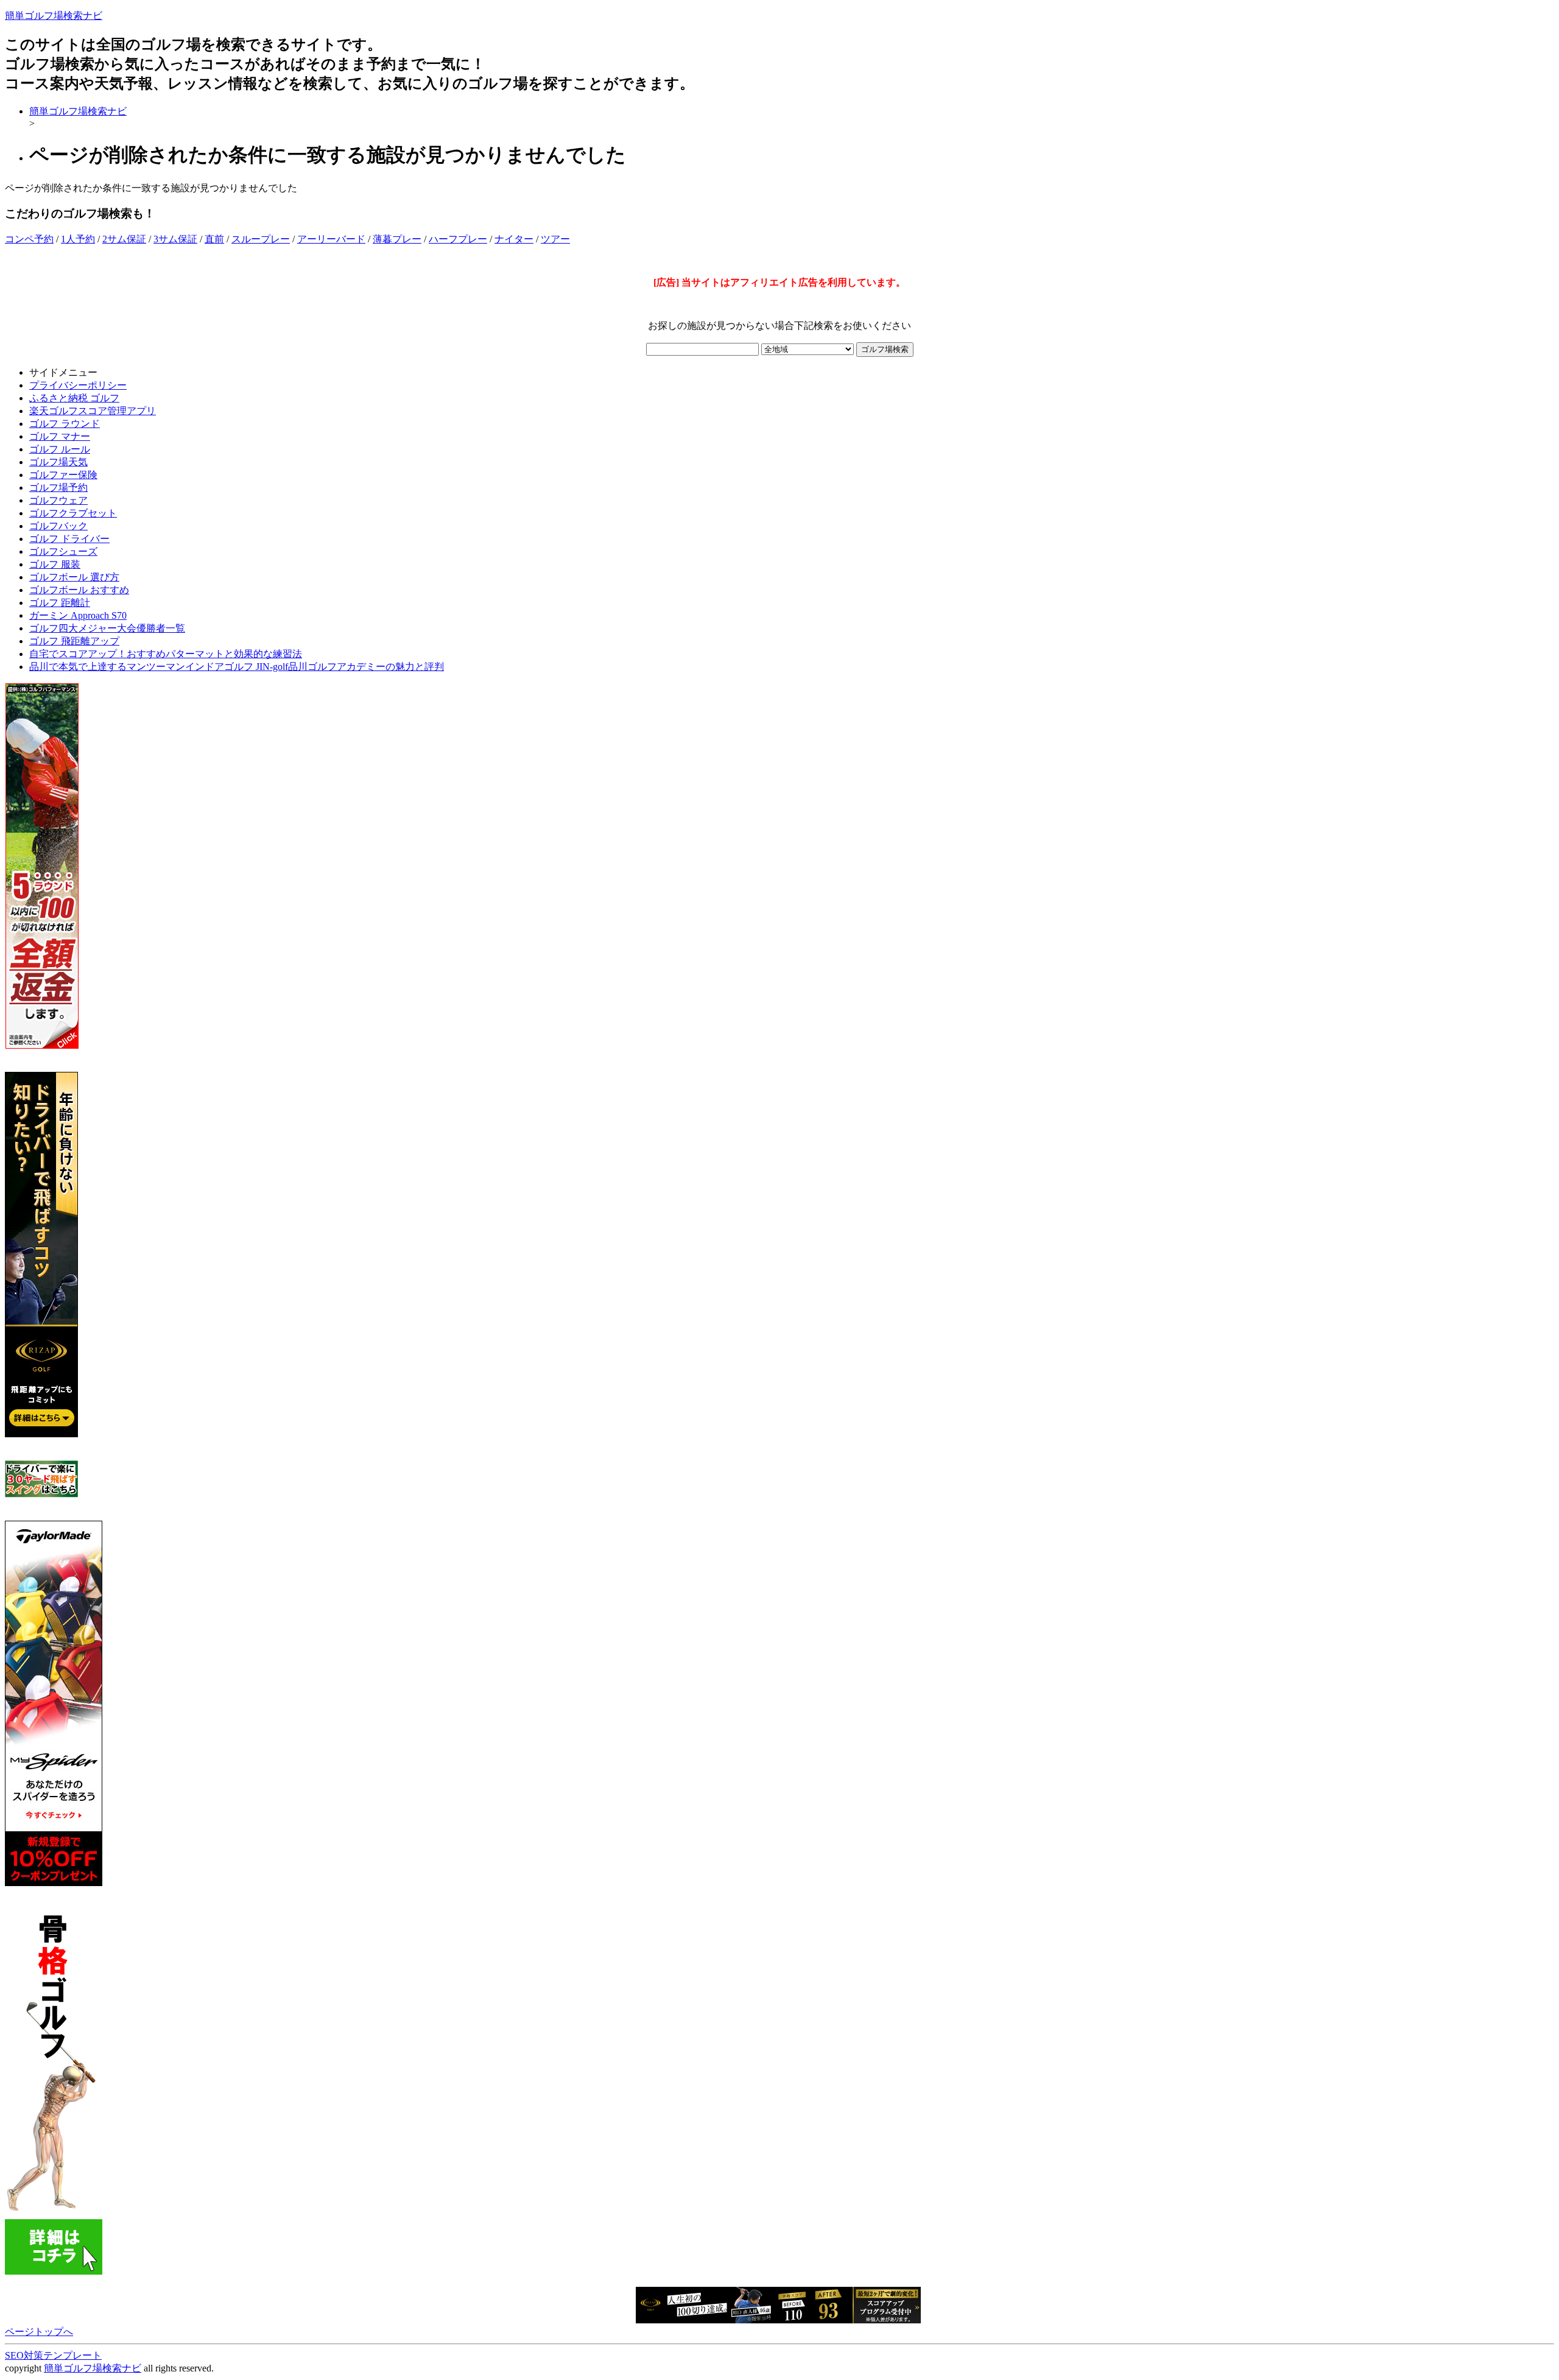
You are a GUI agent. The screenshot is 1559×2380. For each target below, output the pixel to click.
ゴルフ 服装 (55, 564)
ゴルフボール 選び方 (74, 577)
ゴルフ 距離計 (60, 603)
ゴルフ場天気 (58, 462)
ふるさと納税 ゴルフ (74, 398)
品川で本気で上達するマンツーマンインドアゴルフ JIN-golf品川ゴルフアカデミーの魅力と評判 (237, 667)
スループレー (261, 239)
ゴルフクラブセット (73, 513)
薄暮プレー (397, 239)
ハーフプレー (458, 239)
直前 (214, 239)
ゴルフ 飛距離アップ (74, 641)
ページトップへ (39, 2332)
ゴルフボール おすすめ (79, 590)
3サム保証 (175, 239)
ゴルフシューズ (63, 551)
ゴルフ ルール (60, 449)
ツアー (555, 239)
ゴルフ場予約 (58, 488)
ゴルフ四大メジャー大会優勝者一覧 (107, 628)
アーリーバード (331, 239)
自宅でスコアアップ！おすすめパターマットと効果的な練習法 (166, 654)
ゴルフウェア (58, 500)
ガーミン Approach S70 (78, 615)
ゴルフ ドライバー (69, 539)
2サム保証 (124, 239)
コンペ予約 (29, 239)
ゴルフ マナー (60, 436)
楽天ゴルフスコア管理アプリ (93, 411)
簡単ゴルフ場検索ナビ (54, 16)
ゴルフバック (58, 526)
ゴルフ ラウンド (65, 424)
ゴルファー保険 (63, 475)
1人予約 (78, 239)
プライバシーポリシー (78, 385)
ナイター (514, 239)
